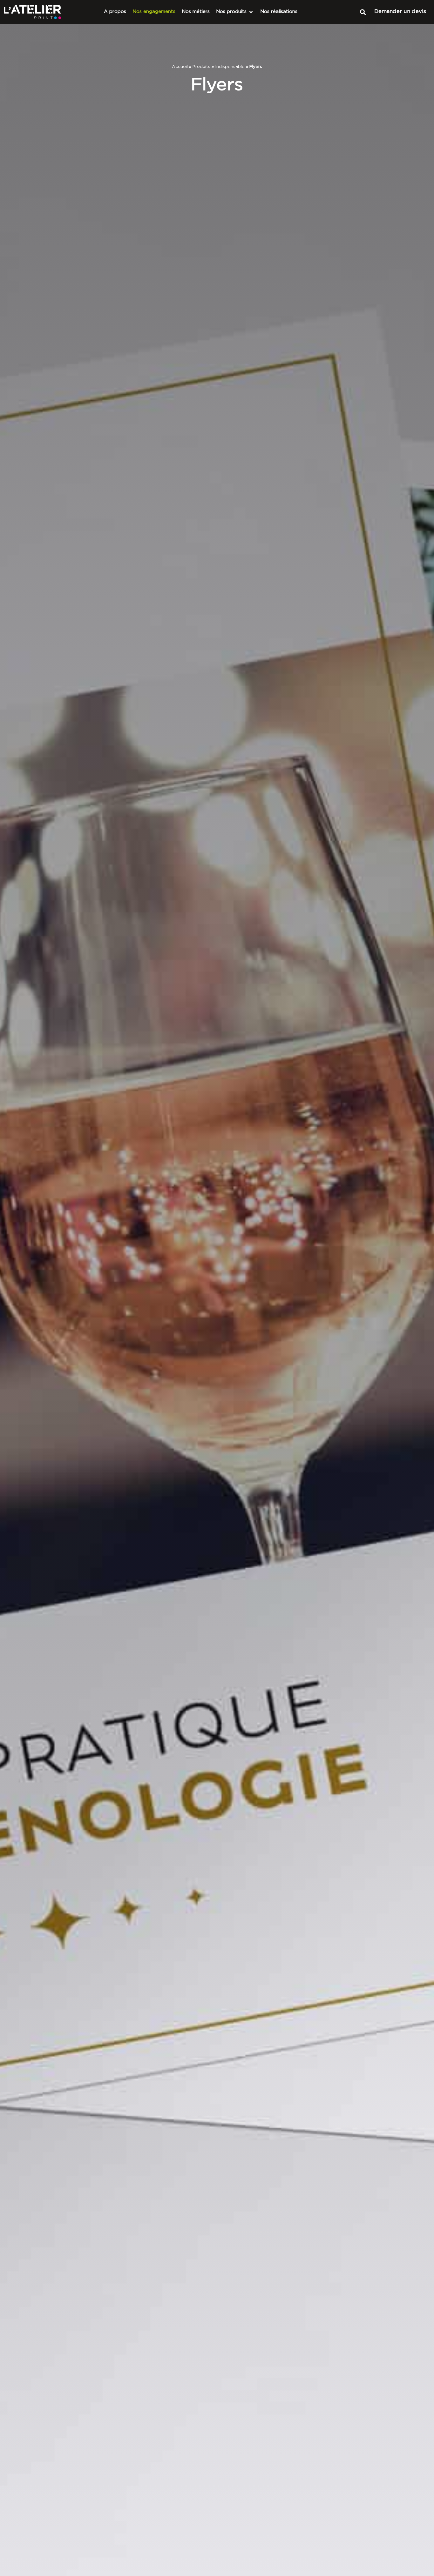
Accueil (180, 67)
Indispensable (230, 67)
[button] (363, 12)
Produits (201, 67)
